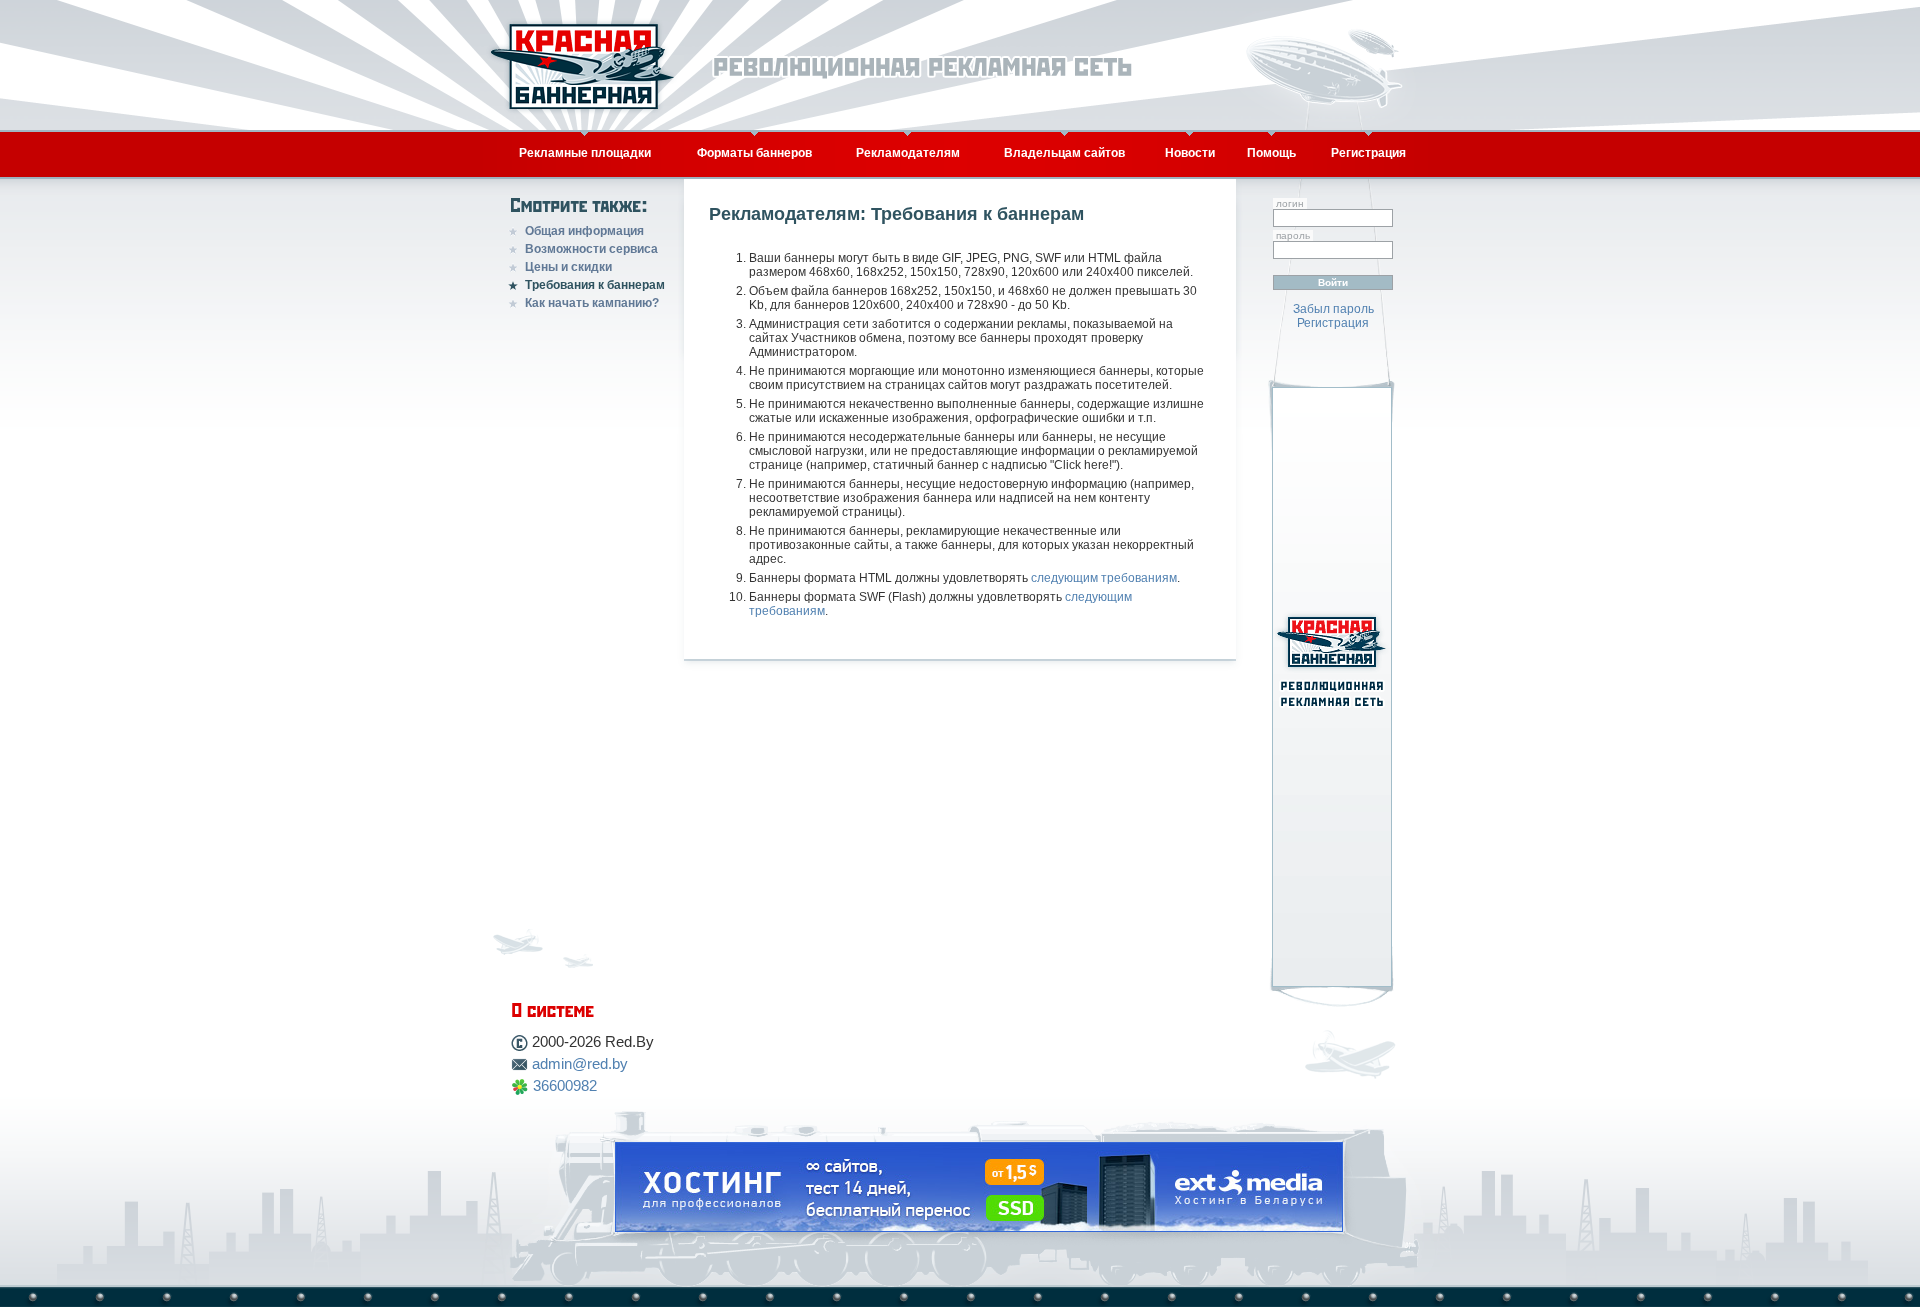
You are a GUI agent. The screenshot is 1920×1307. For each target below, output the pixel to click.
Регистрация (1368, 153)
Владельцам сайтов (1064, 153)
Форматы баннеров (754, 153)
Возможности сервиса (591, 249)
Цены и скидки (568, 267)
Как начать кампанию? (592, 303)
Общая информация (584, 231)
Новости (1190, 153)
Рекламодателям (908, 153)
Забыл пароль (1333, 309)
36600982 (565, 1085)
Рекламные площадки (585, 153)
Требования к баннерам (595, 285)
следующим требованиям (1104, 578)
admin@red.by (580, 1063)
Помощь (1271, 153)
